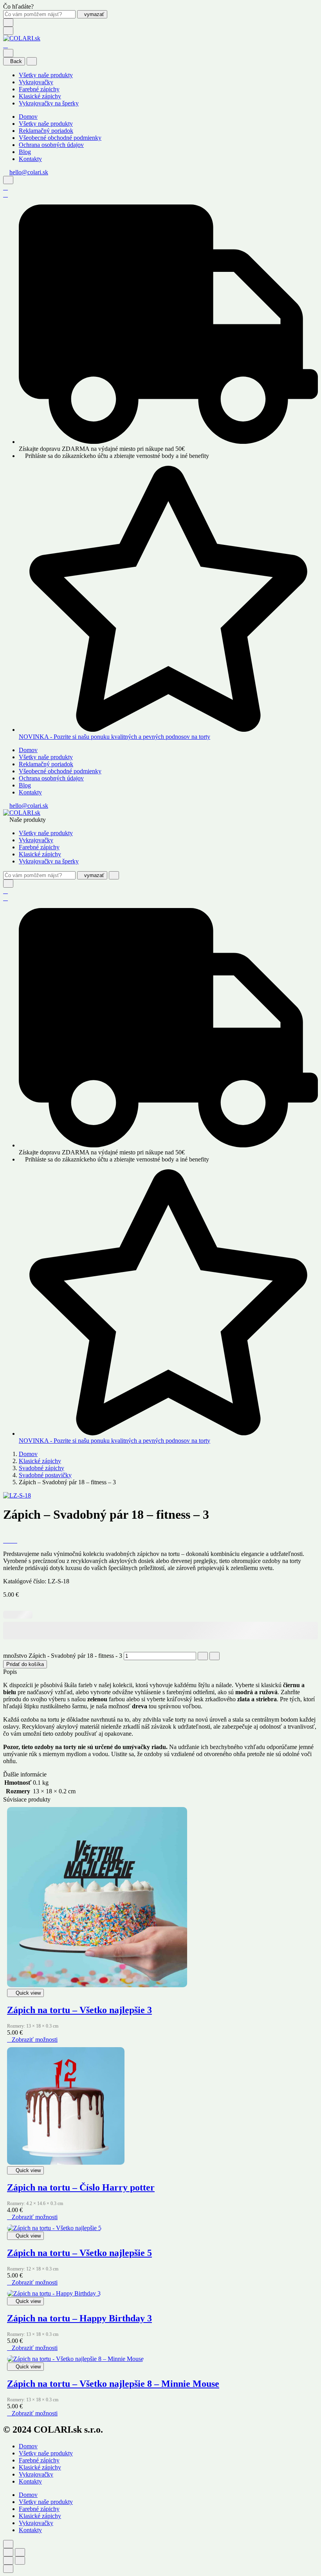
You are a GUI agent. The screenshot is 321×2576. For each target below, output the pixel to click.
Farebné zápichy (39, 89)
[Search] (8, 180)
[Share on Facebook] (5, 1540)
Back (16, 61)
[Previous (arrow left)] (8, 2561)
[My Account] (5, 187)
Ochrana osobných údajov (51, 145)
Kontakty (30, 159)
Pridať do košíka (25, 1664)
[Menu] (8, 31)
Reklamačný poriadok (46, 131)
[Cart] (5, 45)
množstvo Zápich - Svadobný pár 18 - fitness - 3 (63, 1656)
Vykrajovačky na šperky (49, 103)
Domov (28, 117)
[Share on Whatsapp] (15, 1540)
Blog (25, 152)
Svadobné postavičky (45, 1475)
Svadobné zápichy (41, 1468)
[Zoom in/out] (20, 2552)
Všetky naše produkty (46, 75)
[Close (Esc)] (8, 2552)
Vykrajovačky (36, 82)
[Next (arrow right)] (20, 2561)
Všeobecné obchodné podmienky (60, 138)
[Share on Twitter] (10, 1540)
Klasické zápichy (40, 96)
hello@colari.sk (29, 172)
